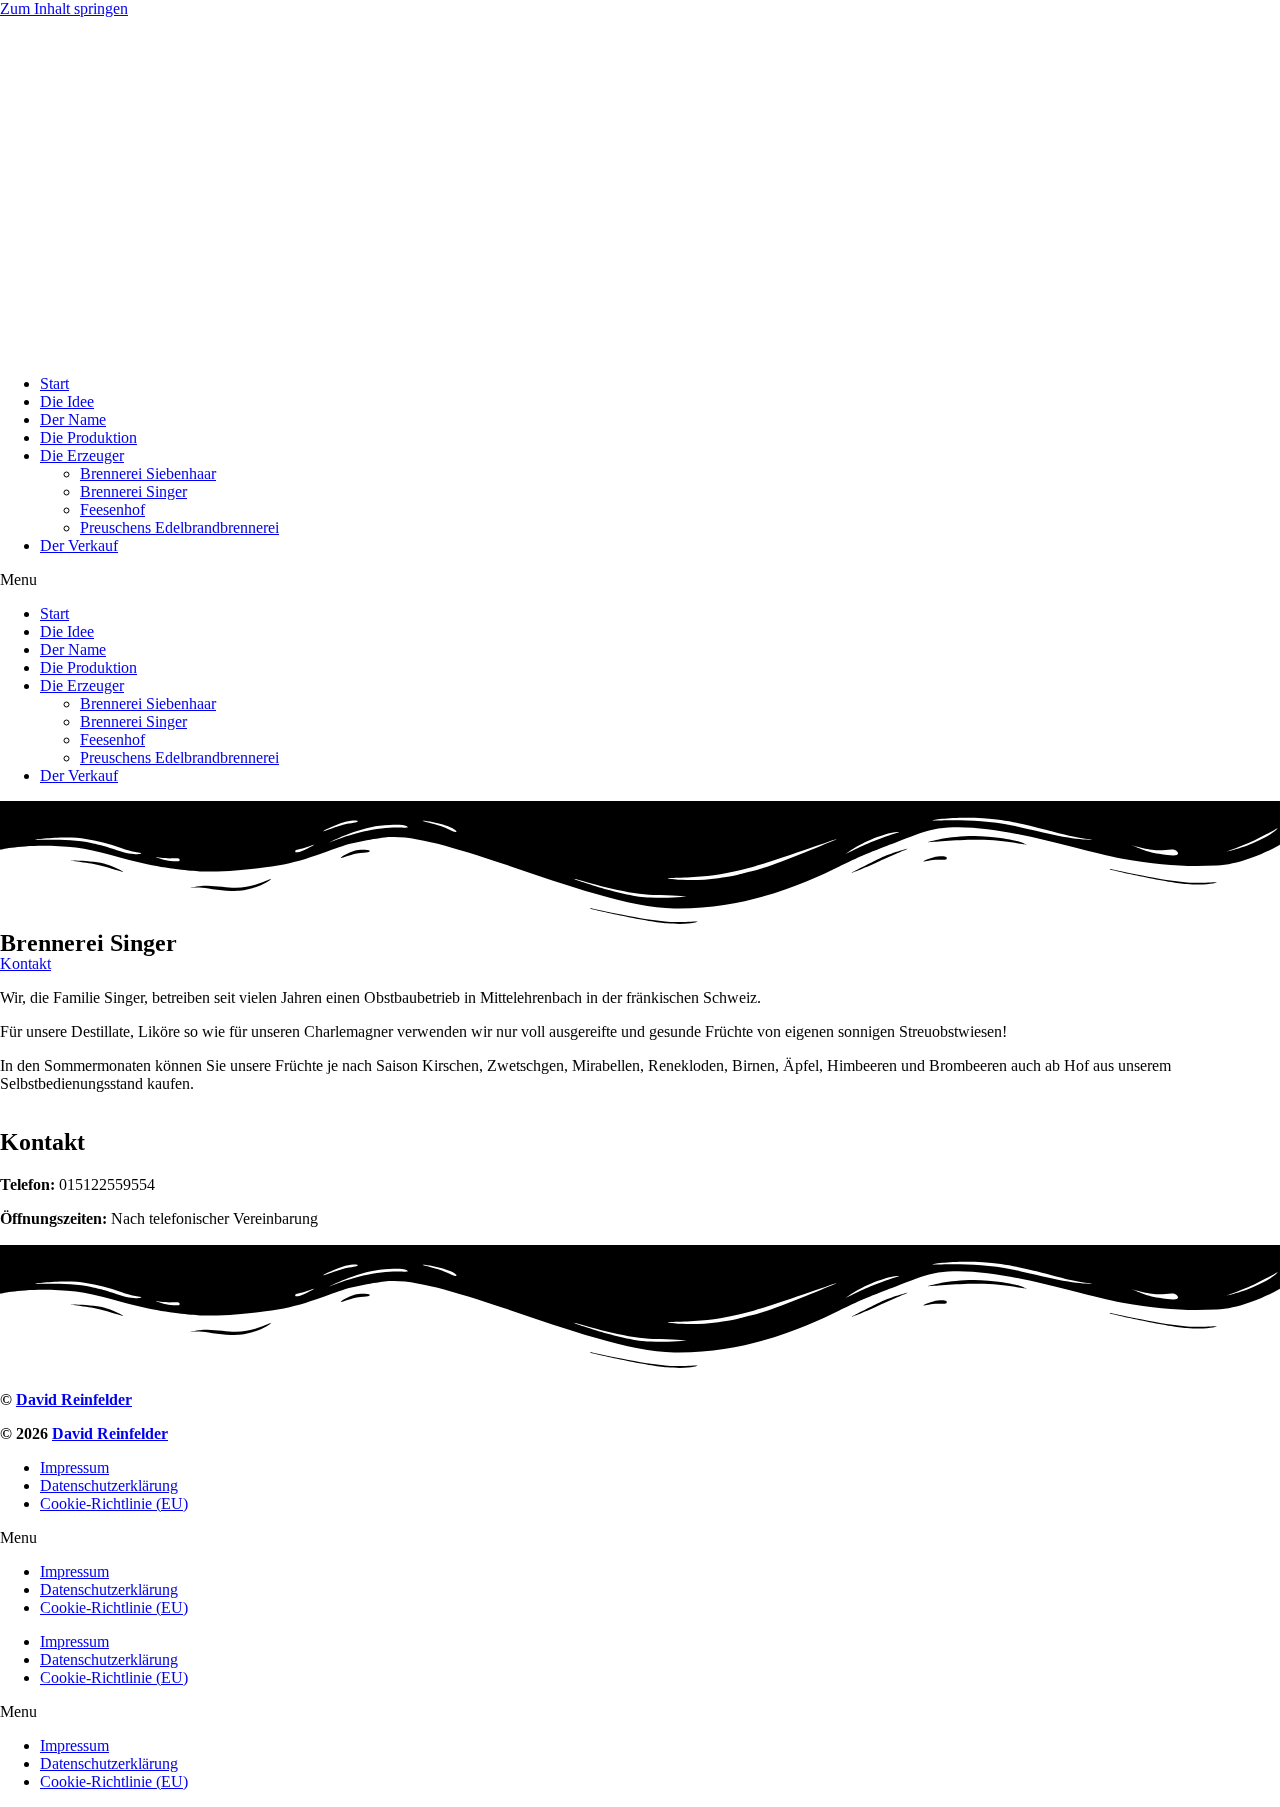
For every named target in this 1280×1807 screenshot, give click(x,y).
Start (54, 383)
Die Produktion (88, 437)
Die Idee (67, 401)
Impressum (74, 1467)
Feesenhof (112, 509)
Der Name (73, 419)
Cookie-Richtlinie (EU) (114, 1503)
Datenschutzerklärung (109, 1485)
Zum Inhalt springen (64, 8)
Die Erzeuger (82, 455)
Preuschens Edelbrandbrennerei (179, 527)
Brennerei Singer (133, 491)
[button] (640, 580)
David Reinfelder (74, 1399)
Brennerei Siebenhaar (148, 473)
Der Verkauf (79, 545)
